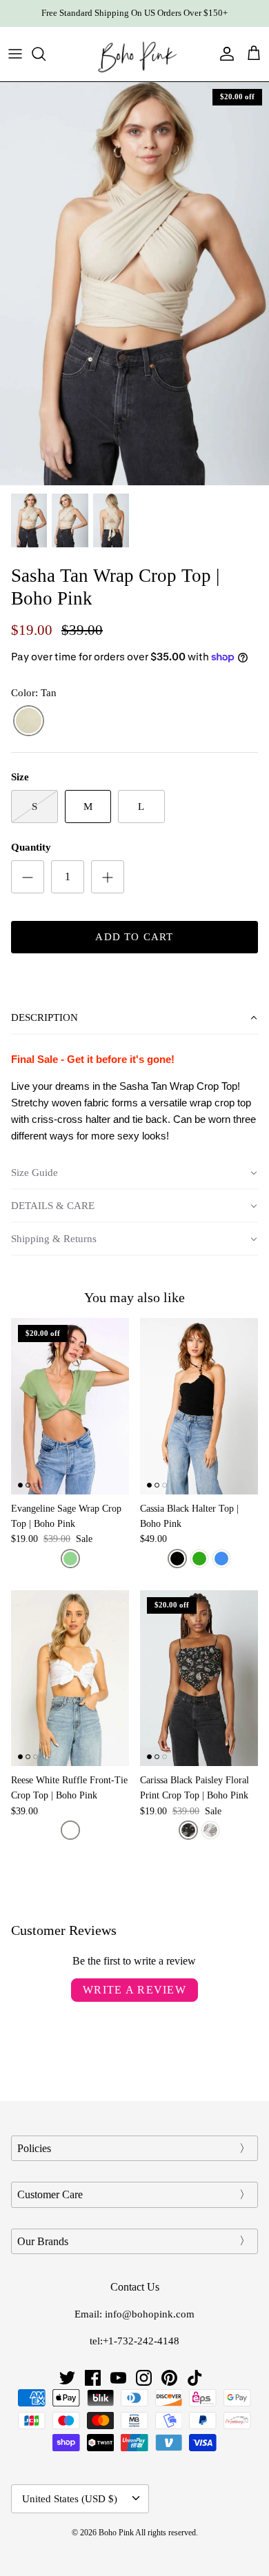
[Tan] (29, 721)
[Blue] (221, 1559)
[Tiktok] (195, 2378)
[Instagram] (144, 2378)
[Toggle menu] (15, 54)
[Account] (223, 54)
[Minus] (28, 877)
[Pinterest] (169, 2378)
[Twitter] (67, 2378)
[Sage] (70, 1559)
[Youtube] (118, 2378)
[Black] (177, 1559)
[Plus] (108, 877)
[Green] (199, 1559)
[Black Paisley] (188, 1830)
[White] (70, 1830)
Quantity (31, 847)
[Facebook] (93, 2378)
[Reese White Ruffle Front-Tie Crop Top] (70, 1678)
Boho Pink (116, 2533)
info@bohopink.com (150, 2314)
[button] (134, 1018)
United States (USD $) (70, 2499)
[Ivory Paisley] (210, 1830)
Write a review (134, 1990)
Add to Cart (134, 937)
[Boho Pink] (134, 54)
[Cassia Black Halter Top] (199, 1406)
